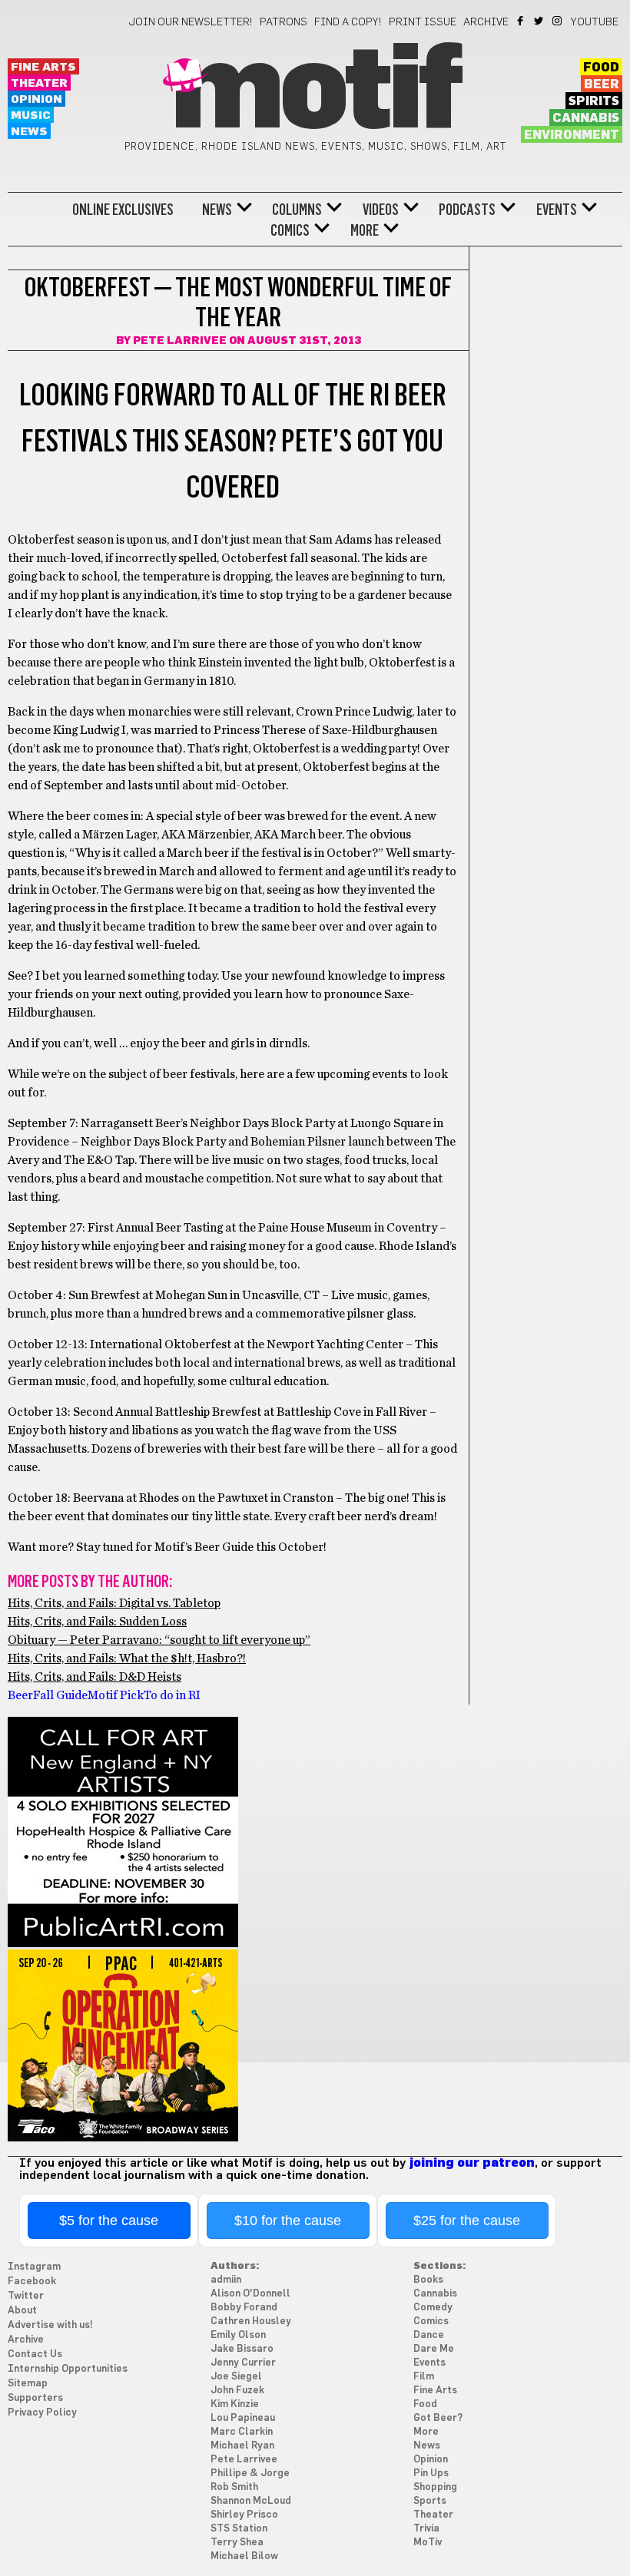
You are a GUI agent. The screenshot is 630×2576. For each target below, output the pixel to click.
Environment (572, 135)
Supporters (35, 2398)
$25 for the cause (467, 2221)
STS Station (239, 2529)
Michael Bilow (244, 2556)
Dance (429, 2335)
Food (601, 68)
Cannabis (586, 118)
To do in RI (172, 1695)
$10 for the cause (288, 2221)
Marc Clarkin (242, 2432)
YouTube (595, 22)
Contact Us (35, 2354)
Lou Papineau (243, 2418)
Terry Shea (237, 2543)
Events (557, 210)
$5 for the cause (109, 2221)
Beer (602, 84)
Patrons (283, 22)
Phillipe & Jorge (250, 2473)
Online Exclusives (123, 210)
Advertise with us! (50, 2325)
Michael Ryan (242, 2446)
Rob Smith (234, 2487)
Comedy (433, 2308)
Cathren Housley (251, 2321)
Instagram (558, 21)
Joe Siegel (236, 2377)
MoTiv (428, 2543)
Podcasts (467, 210)
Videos (381, 210)
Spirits (594, 101)
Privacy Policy (42, 2413)
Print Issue (423, 22)
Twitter (540, 21)
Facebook (521, 21)
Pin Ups (431, 2473)
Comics (290, 230)
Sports (430, 2501)
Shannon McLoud (251, 2501)
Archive (486, 22)
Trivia (426, 2529)
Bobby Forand (244, 2308)
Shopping (435, 2487)
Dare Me (434, 2349)
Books (428, 2280)
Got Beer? (438, 2418)
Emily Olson (238, 2335)
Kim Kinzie (235, 2404)
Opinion (36, 99)
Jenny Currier (243, 2363)
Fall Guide (60, 1695)
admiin (226, 2280)
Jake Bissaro (242, 2349)
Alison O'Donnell (250, 2294)
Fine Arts (43, 67)
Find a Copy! (348, 22)
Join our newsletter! (191, 22)
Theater (39, 83)
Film (424, 2377)
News (29, 132)
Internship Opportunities (68, 2369)
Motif (315, 92)
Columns (297, 210)
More (365, 230)
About (22, 2311)
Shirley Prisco (244, 2515)
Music (31, 116)
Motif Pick (116, 1695)
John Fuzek (237, 2391)
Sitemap (28, 2384)
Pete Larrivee (180, 341)
